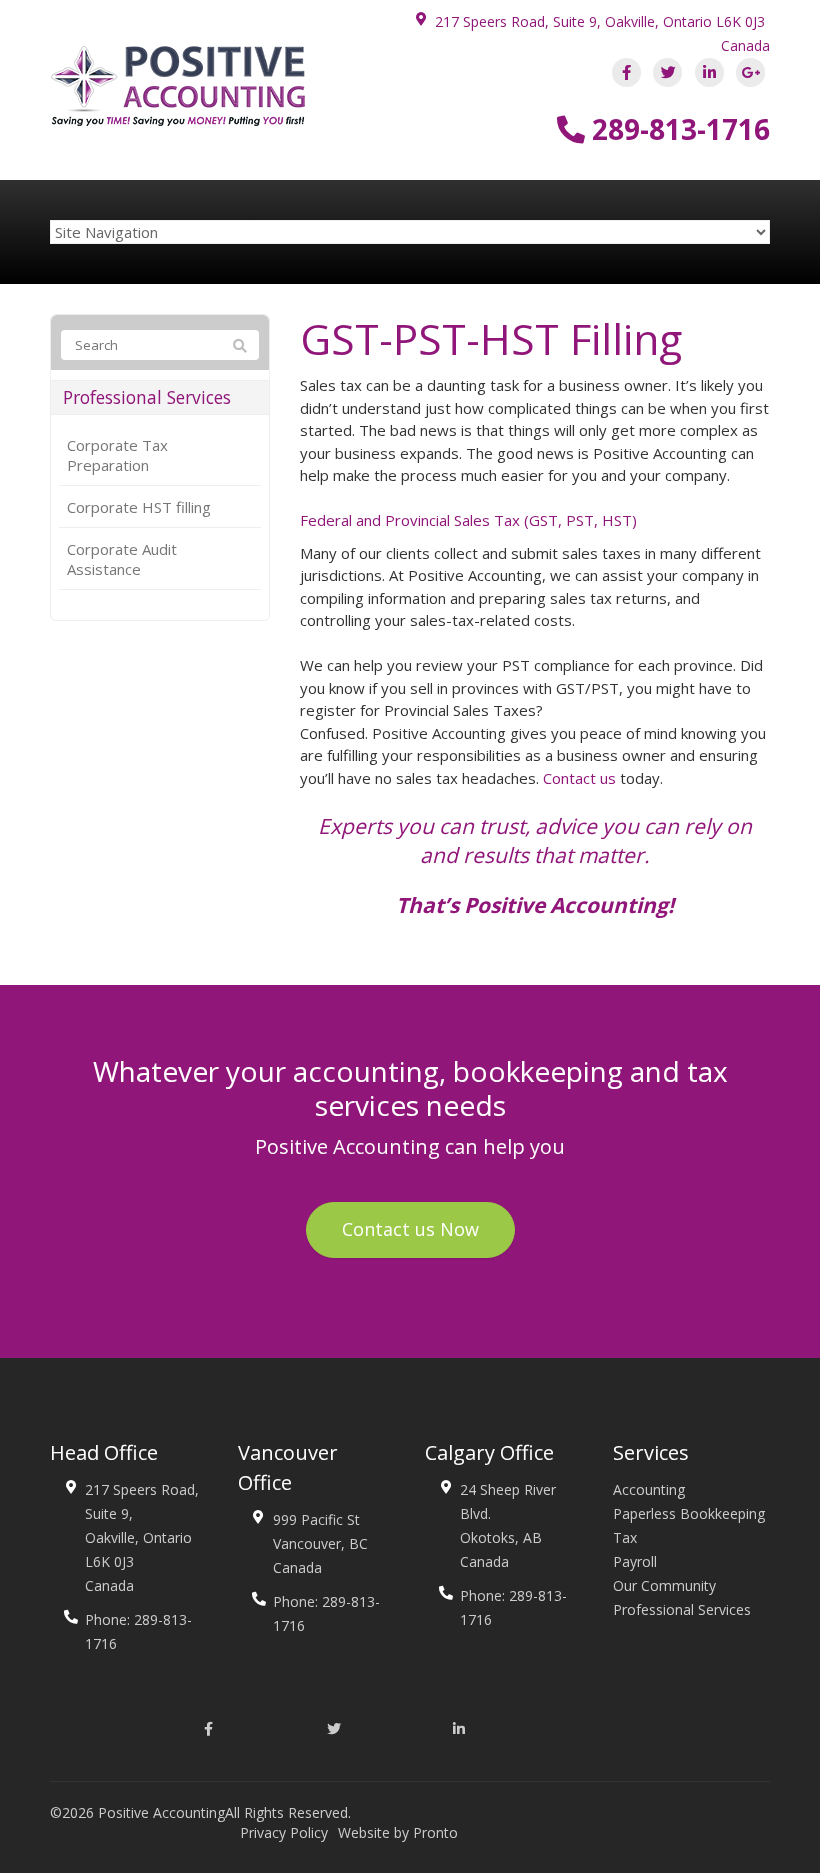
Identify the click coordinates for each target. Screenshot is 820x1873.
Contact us (579, 778)
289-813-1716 (677, 129)
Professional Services (147, 397)
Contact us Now (410, 1229)
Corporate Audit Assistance (122, 559)
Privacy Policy (284, 1832)
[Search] (240, 346)
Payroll (635, 1561)
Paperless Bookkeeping (689, 1513)
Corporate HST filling (139, 507)
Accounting (649, 1489)
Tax (625, 1537)
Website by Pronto (398, 1832)
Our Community (664, 1585)
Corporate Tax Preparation (117, 455)
